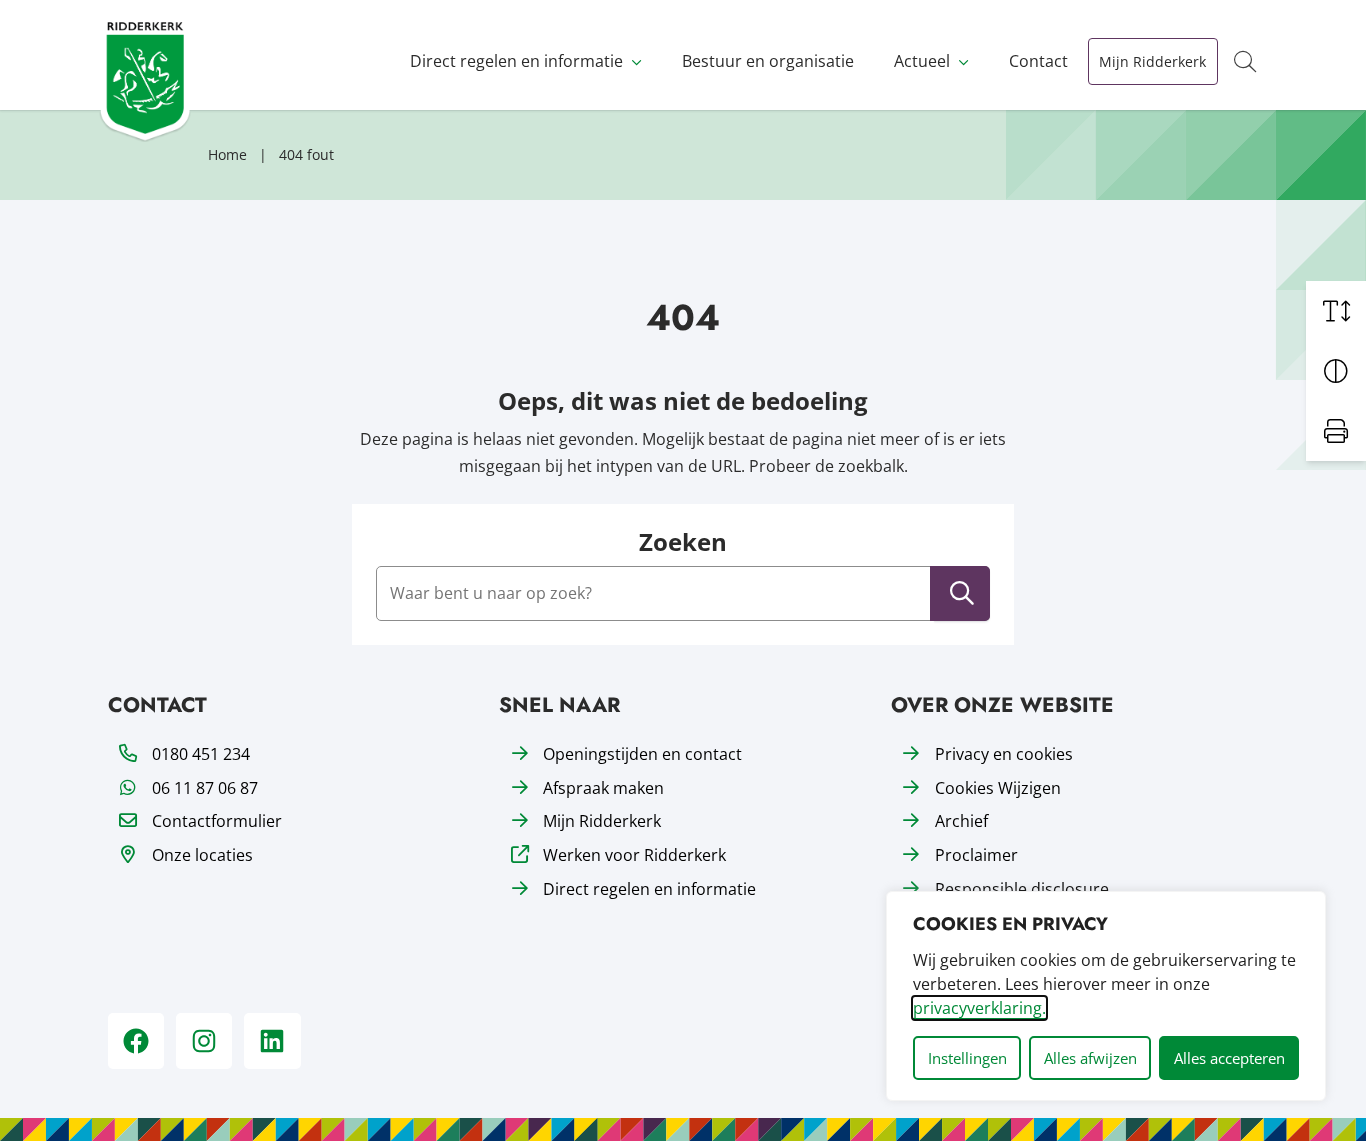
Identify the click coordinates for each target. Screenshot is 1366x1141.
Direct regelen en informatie (516, 61)
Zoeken (683, 542)
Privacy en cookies (1004, 754)
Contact (1038, 61)
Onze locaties (202, 855)
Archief (961, 821)
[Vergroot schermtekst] (1336, 311)
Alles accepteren (1229, 1058)
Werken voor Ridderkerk (634, 855)
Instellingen (967, 1058)
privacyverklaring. (979, 1008)
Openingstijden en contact (642, 754)
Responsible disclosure (1022, 889)
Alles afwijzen (1090, 1058)
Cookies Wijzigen (998, 788)
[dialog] (1106, 996)
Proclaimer (976, 855)
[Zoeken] (962, 593)
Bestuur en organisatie (768, 61)
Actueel (922, 61)
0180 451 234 (201, 754)
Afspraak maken (603, 788)
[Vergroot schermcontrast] (1336, 371)
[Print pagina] (1336, 431)
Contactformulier (217, 821)
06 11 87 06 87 (205, 788)
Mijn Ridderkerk (1152, 61)
